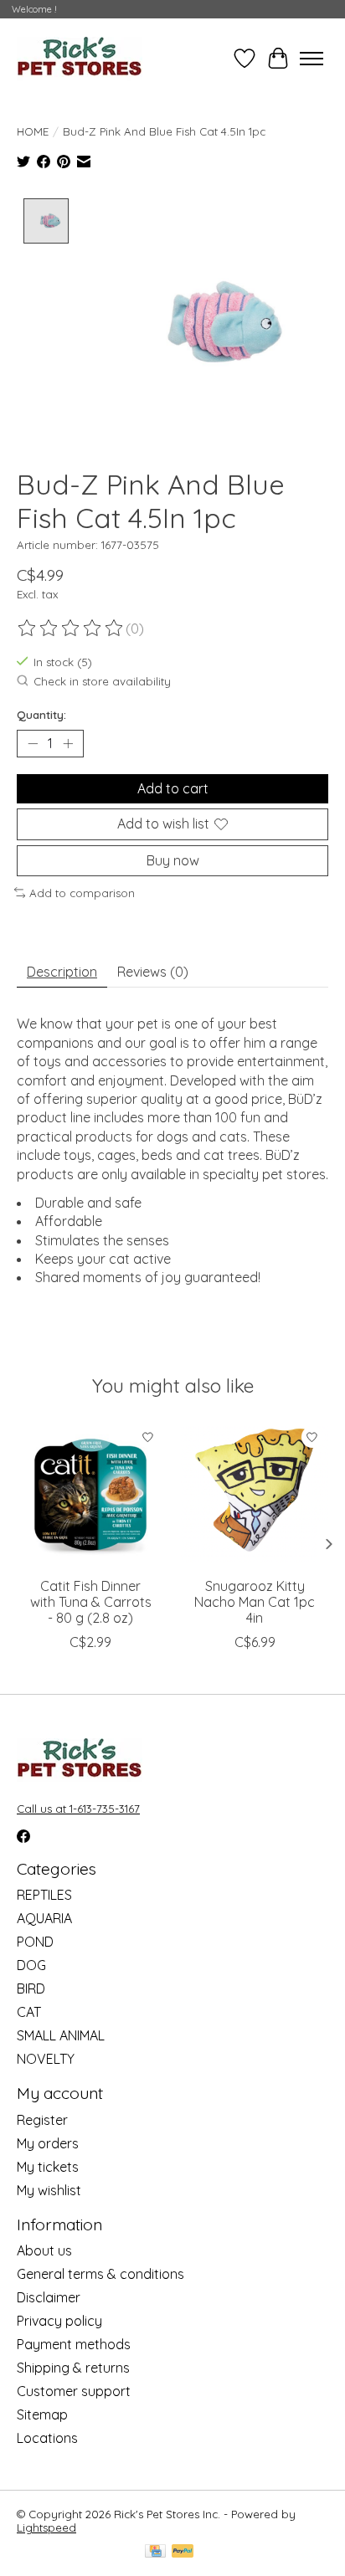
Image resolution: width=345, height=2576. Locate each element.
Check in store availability (102, 682)
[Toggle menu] (312, 59)
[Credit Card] (155, 2552)
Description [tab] (62, 972)
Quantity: (41, 715)
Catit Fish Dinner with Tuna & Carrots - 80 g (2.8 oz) (91, 1602)
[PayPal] (183, 2552)
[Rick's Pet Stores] (80, 58)
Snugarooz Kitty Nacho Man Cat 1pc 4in (255, 1602)
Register (42, 2120)
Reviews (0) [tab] (153, 972)
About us (44, 2250)
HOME (33, 131)
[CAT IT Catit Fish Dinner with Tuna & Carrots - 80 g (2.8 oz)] (90, 1495)
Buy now (173, 860)
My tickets (48, 2167)
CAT (29, 2012)
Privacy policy (59, 2321)
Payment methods (74, 2344)
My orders (48, 2143)
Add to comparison (82, 893)
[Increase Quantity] (68, 744)
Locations (47, 2438)
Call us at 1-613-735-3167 (78, 1809)
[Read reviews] (71, 629)
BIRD (31, 1988)
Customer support (74, 2391)
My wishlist (49, 2190)
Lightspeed (46, 2527)
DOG (31, 1965)
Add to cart (173, 788)
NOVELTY (46, 2059)
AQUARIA (44, 1918)
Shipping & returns (73, 2368)
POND (35, 1942)
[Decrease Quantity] (33, 744)
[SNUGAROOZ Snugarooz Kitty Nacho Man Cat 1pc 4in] (255, 1495)
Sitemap (42, 2414)
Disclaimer (49, 2297)
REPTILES (44, 1895)
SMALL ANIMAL (61, 2035)
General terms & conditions (100, 2274)
